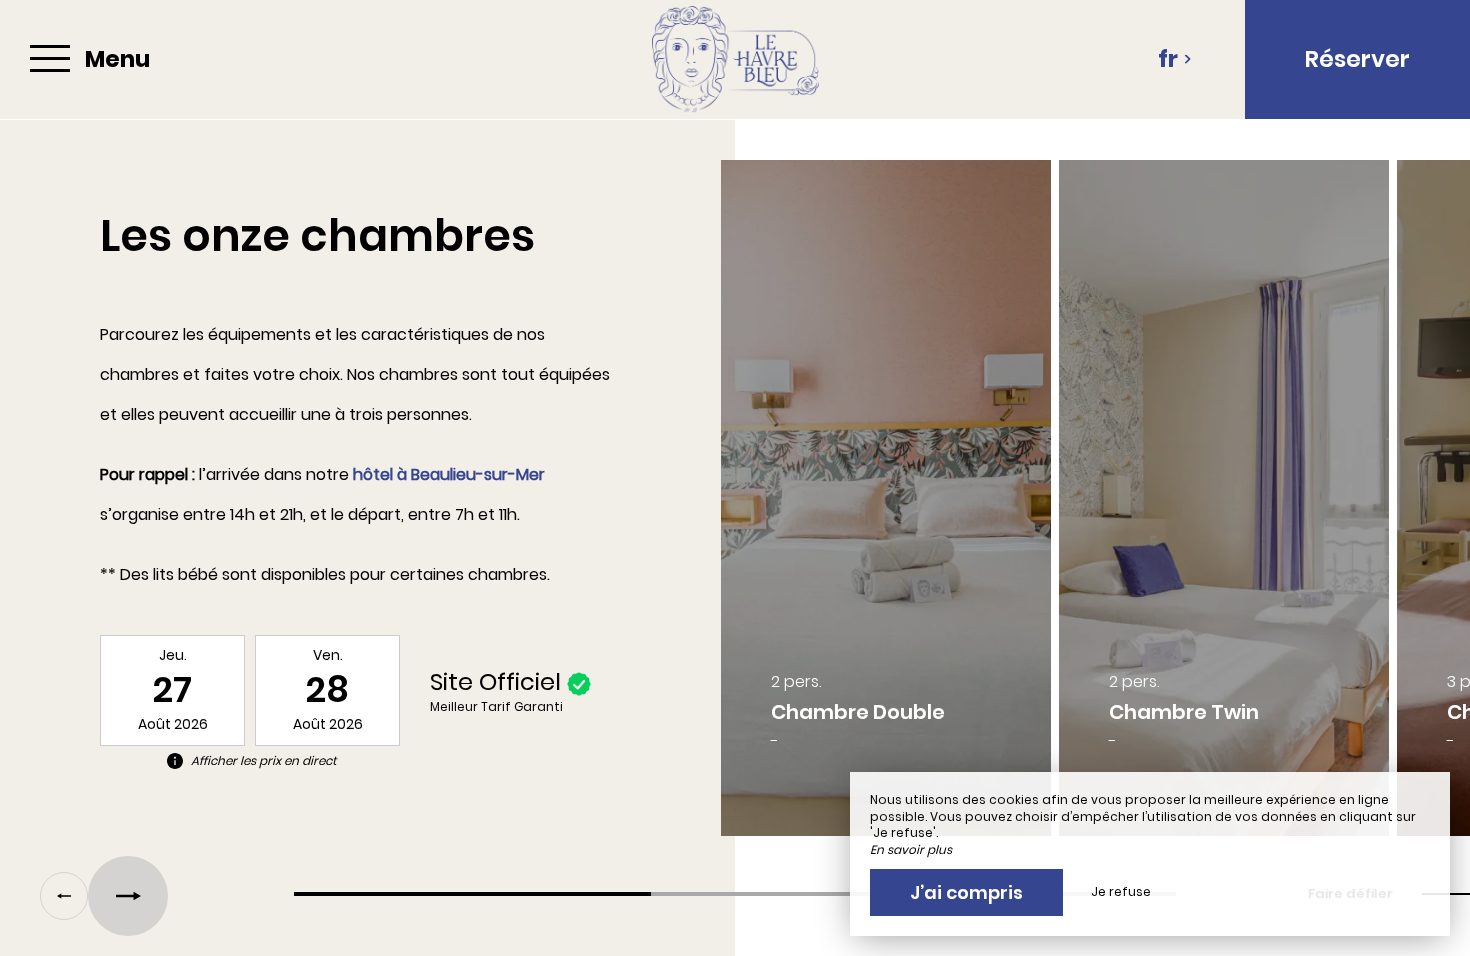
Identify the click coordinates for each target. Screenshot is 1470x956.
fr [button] (1168, 59)
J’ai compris (966, 892)
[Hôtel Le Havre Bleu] (735, 59)
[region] (735, 508)
